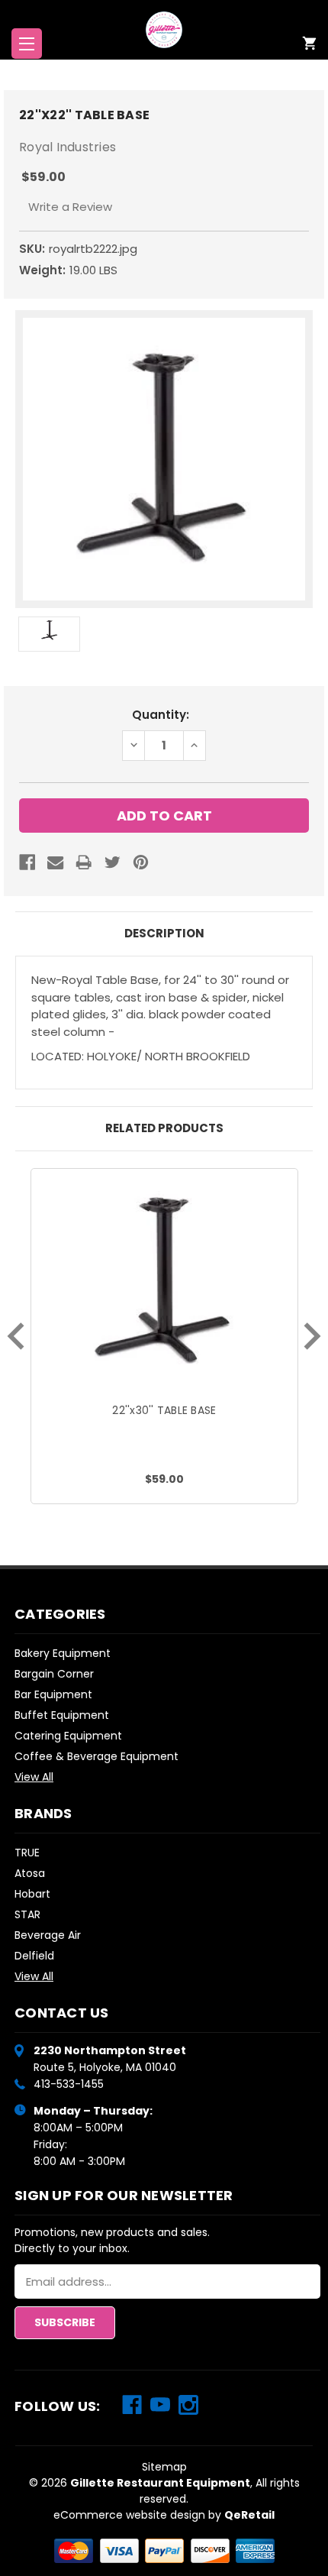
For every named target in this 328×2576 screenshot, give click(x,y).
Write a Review (70, 207)
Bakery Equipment (63, 1653)
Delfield (34, 1956)
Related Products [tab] (164, 1128)
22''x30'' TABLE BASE (164, 1410)
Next (312, 1336)
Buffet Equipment (62, 1715)
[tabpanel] (164, 1336)
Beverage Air (48, 1935)
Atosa (30, 1873)
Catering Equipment (68, 1736)
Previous (16, 1336)
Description (164, 933)
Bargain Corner (54, 1674)
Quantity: (161, 715)
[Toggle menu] (27, 44)
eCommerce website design (129, 2515)
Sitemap (164, 2467)
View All (34, 1777)
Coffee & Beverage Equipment (96, 1756)
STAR (27, 1914)
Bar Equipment (53, 1694)
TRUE (27, 1853)
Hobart (32, 1894)
